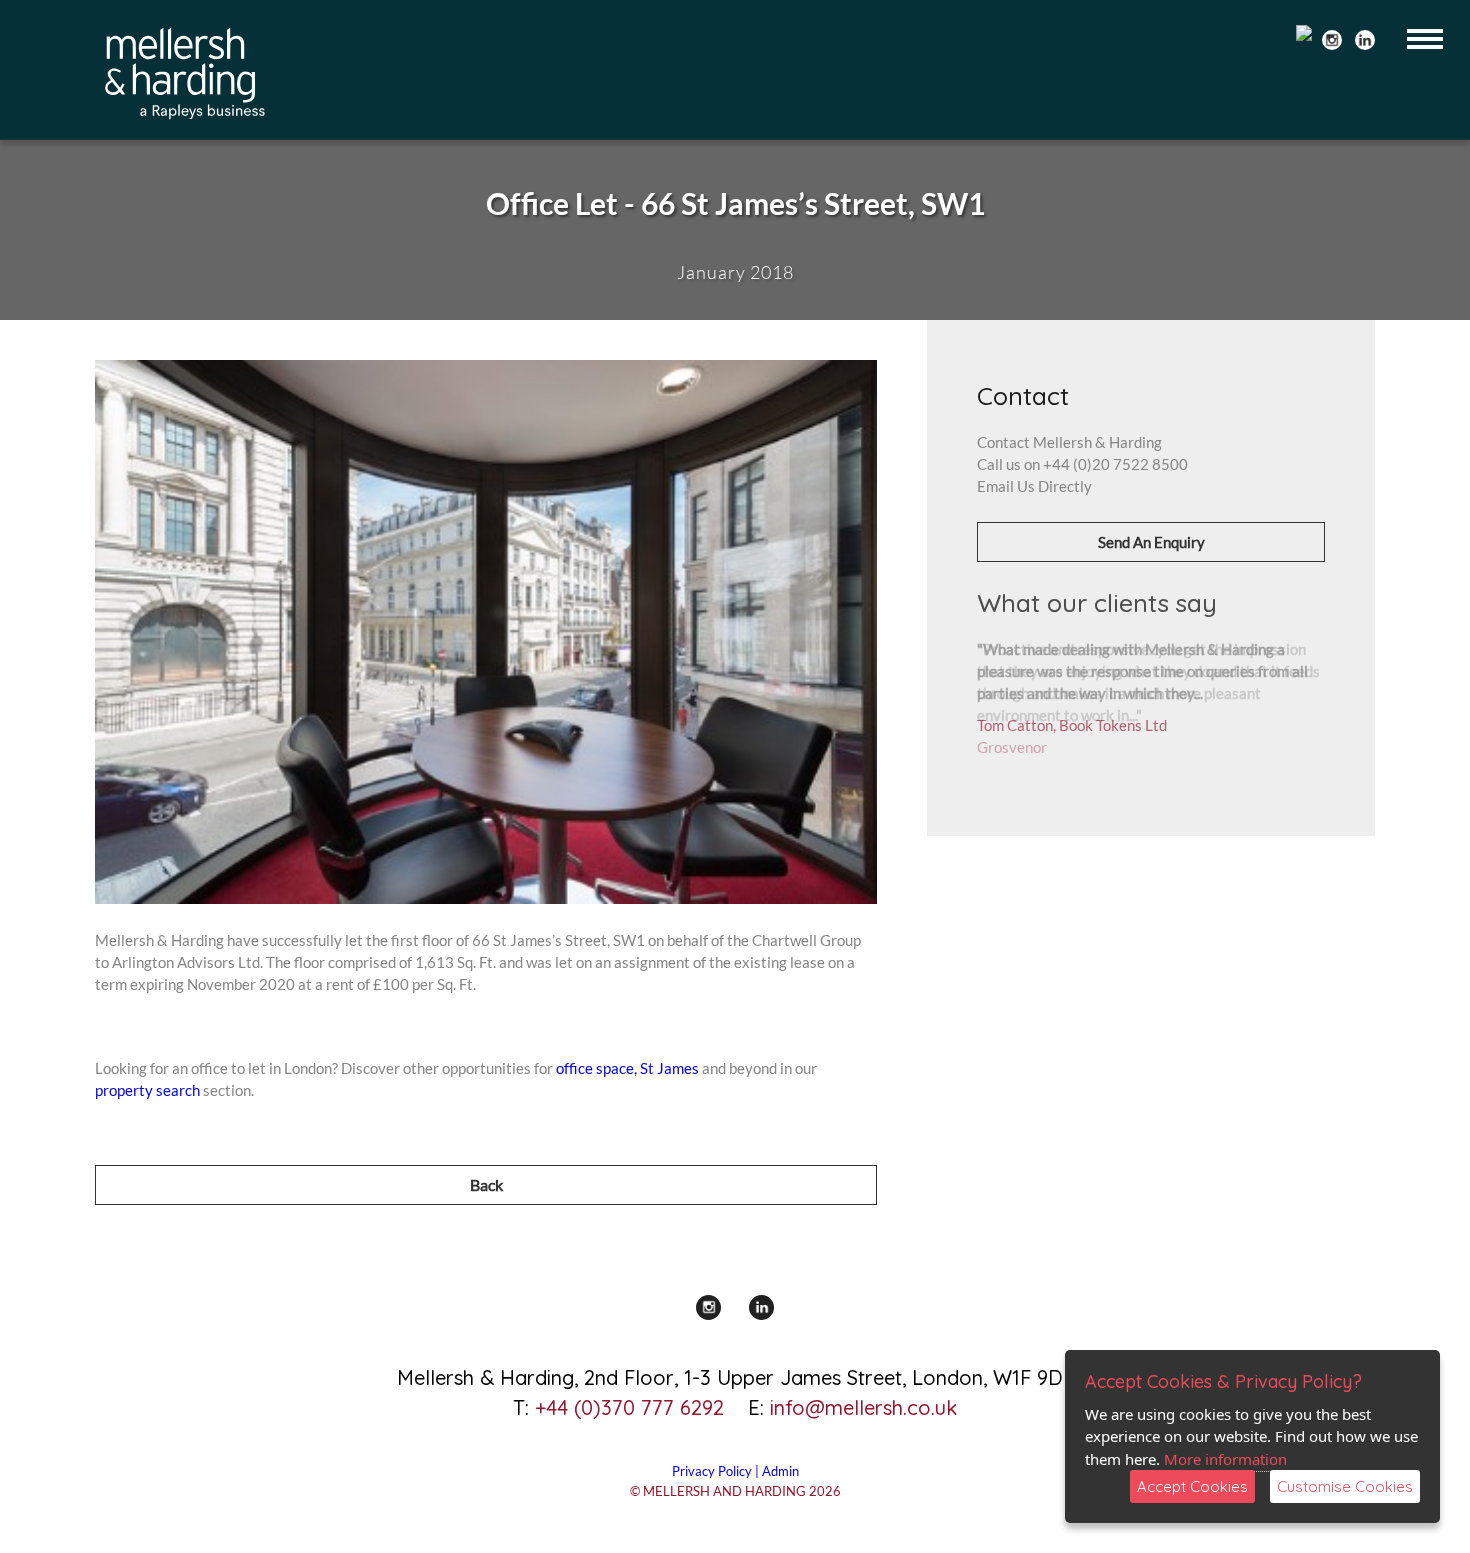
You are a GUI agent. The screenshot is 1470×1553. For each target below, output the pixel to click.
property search (147, 1090)
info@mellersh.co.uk (863, 1407)
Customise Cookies (1345, 1486)
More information (1225, 1459)
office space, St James (627, 1068)
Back (486, 1184)
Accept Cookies (1192, 1486)
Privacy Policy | (717, 1471)
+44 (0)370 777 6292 (629, 1407)
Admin (780, 1471)
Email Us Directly (1034, 486)
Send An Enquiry (1151, 542)
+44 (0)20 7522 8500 (1115, 464)
